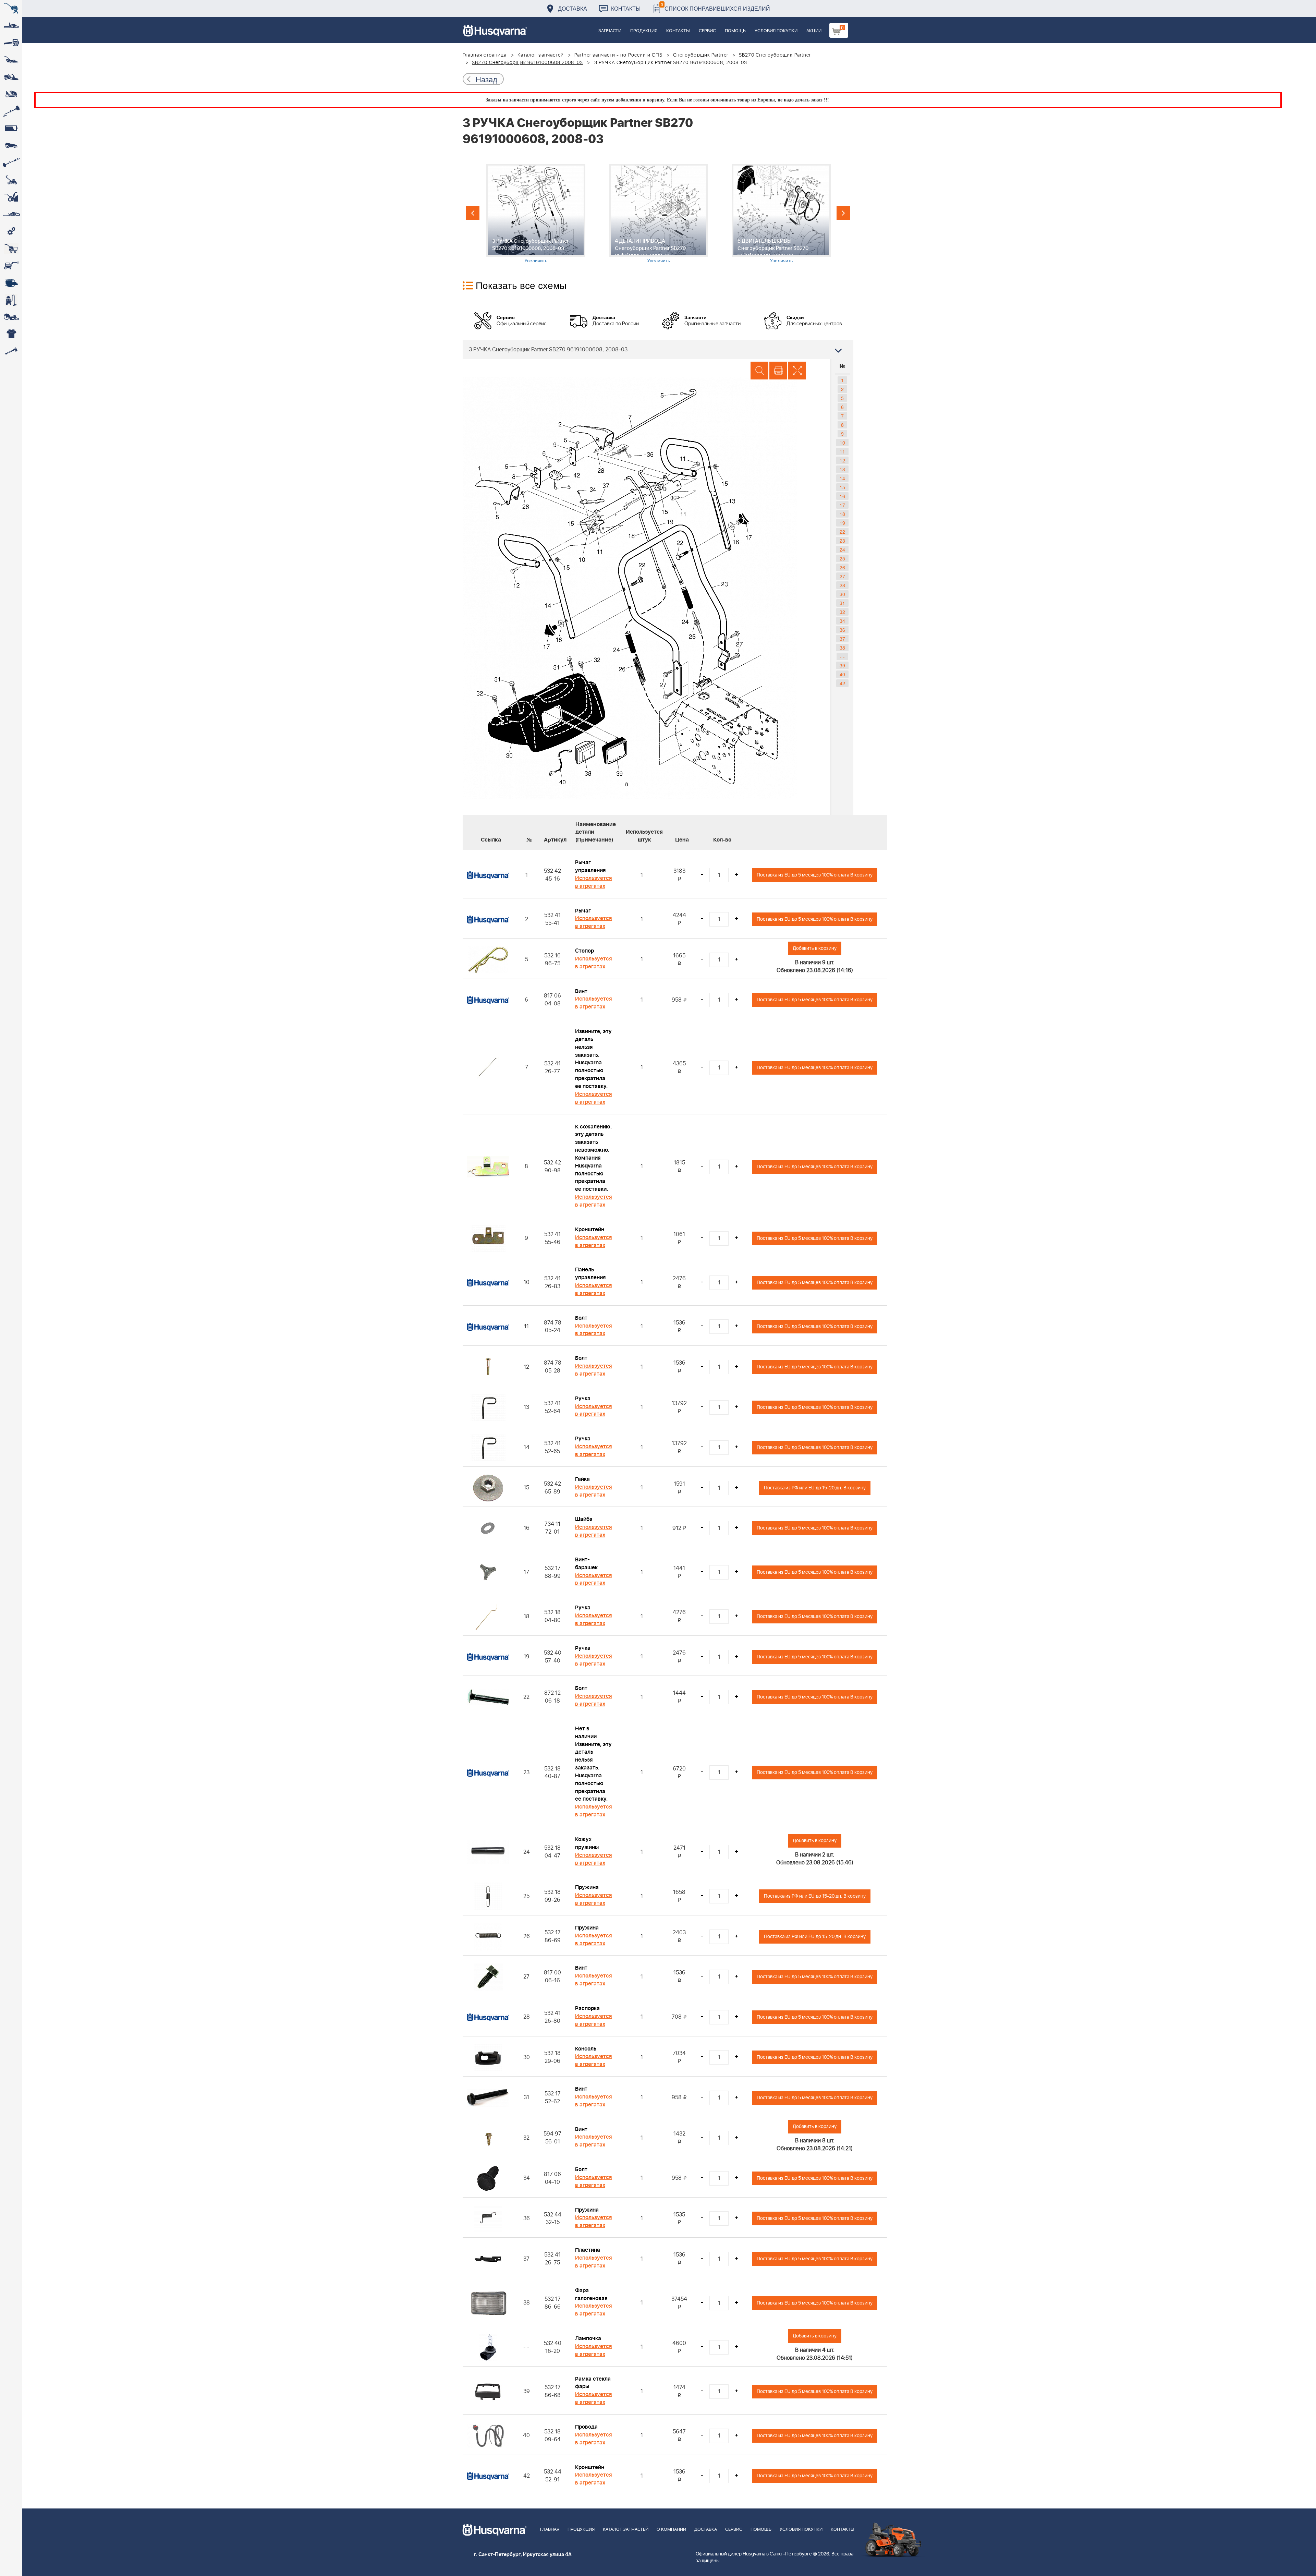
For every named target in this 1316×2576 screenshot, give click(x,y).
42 (842, 683)
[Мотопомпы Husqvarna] (11, 283)
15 (842, 487)
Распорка (587, 2008)
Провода (586, 2427)
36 (842, 630)
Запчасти (610, 31)
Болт (581, 1318)
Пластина (588, 2250)
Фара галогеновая (591, 2294)
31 (842, 603)
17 (842, 505)
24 (842, 549)
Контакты (626, 8)
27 (842, 576)
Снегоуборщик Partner (701, 55)
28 (842, 585)
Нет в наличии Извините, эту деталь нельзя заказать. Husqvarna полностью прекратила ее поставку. (593, 1764)
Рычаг (583, 911)
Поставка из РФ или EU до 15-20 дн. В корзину (815, 1488)
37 (842, 639)
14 (842, 478)
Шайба (584, 1519)
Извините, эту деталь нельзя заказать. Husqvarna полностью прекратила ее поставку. (593, 1059)
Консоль (586, 2049)
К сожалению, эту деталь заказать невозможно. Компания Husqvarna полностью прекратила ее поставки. (593, 1158)
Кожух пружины (587, 1843)
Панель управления (590, 1274)
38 (842, 648)
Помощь (735, 31)
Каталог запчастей (541, 55)
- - (842, 656)
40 (842, 674)
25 (842, 558)
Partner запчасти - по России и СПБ (618, 55)
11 (842, 451)
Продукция (644, 31)
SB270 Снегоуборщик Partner (775, 55)
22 (842, 532)
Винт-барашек (586, 1564)
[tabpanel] (536, 214)
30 (842, 594)
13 (842, 469)
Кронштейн (590, 1230)
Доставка (572, 8)
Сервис (707, 31)
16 (842, 496)
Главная (550, 2530)
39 (842, 665)
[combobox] (658, 349)
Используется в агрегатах (593, 882)
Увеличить (536, 260)
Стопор (584, 951)
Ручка (583, 1399)
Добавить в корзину (815, 948)
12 (842, 460)
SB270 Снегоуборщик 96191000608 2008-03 (527, 63)
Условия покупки (776, 31)
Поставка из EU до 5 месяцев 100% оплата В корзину (815, 875)
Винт (581, 991)
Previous (473, 213)
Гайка (582, 1479)
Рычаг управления (590, 866)
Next (843, 213)
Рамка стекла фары (593, 2383)
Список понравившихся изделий (715, 7)
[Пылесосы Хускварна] (11, 300)
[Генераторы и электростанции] (11, 249)
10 (842, 443)
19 (842, 523)
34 (842, 621)
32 (842, 612)
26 (842, 567)
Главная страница (485, 55)
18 (842, 514)
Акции (814, 31)
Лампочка (588, 2338)
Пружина (587, 1887)
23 (842, 541)
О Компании (671, 2530)
